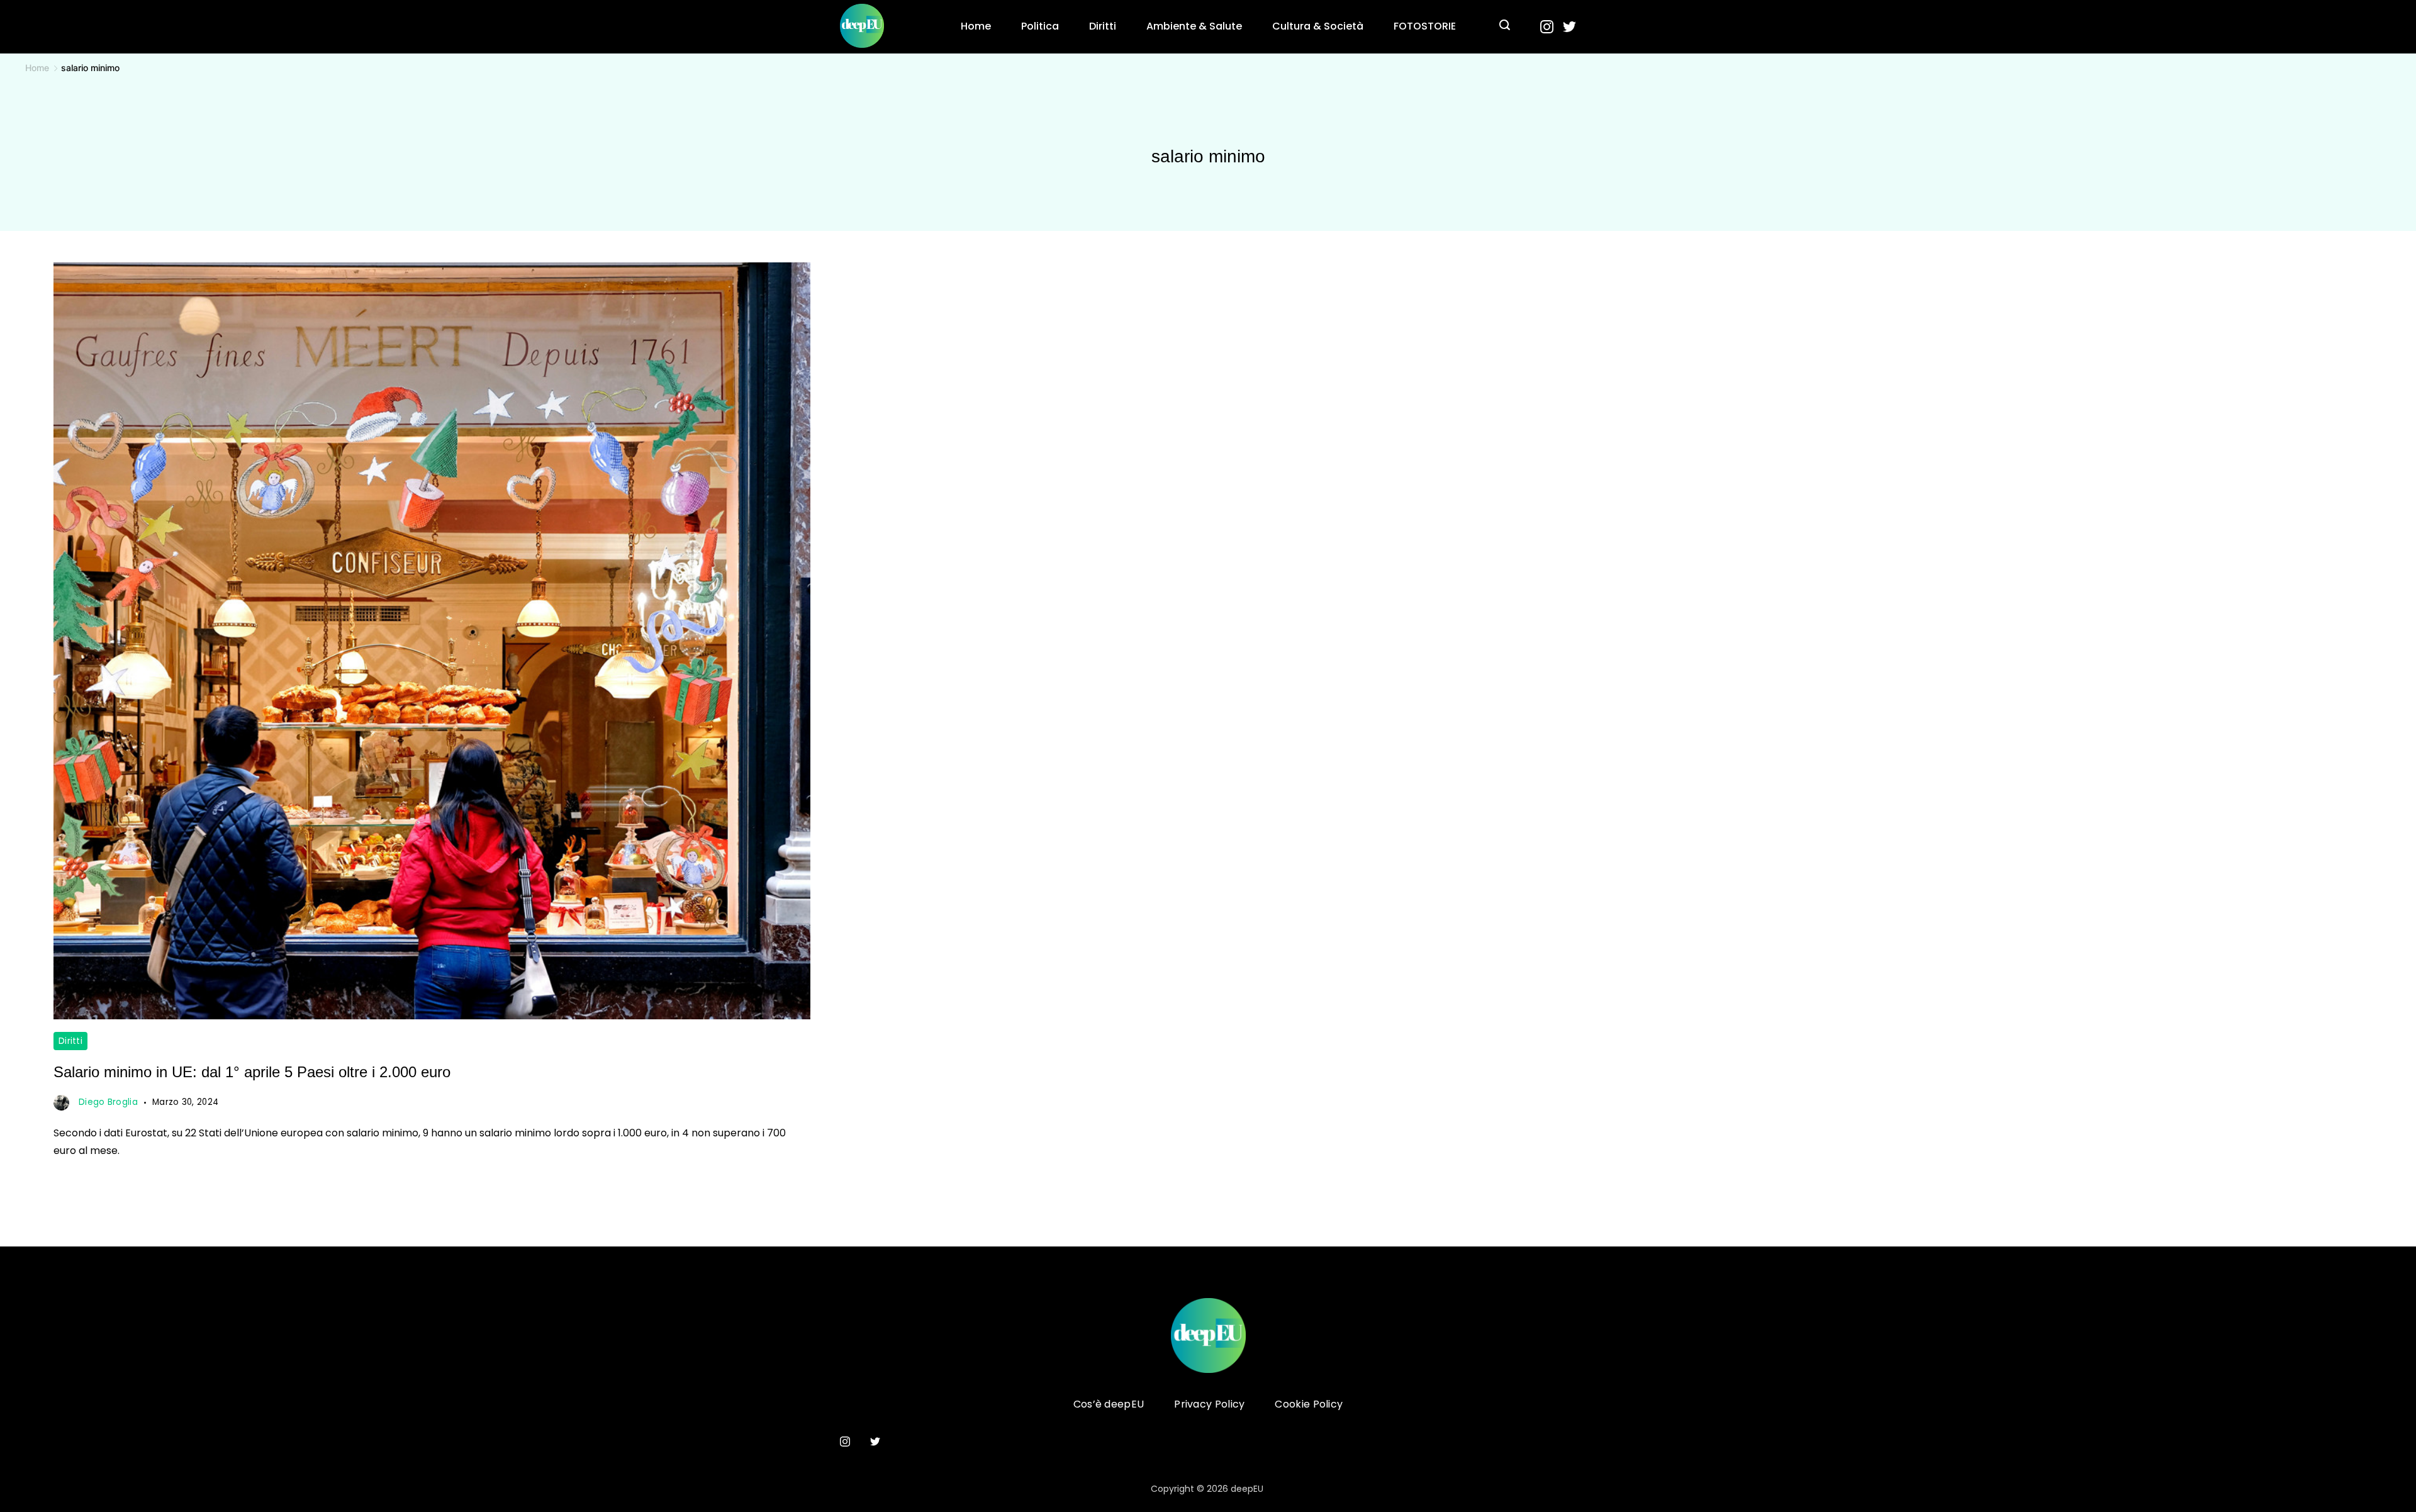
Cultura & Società (1318, 26)
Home (976, 26)
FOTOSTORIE (1425, 26)
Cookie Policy (1309, 1405)
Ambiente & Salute (1194, 26)
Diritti (1103, 26)
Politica (1040, 26)
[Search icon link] (1505, 26)
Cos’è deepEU (1109, 1405)
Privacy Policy (1209, 1405)
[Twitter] (1569, 27)
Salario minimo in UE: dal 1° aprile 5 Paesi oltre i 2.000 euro (252, 1072)
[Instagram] (1547, 27)
